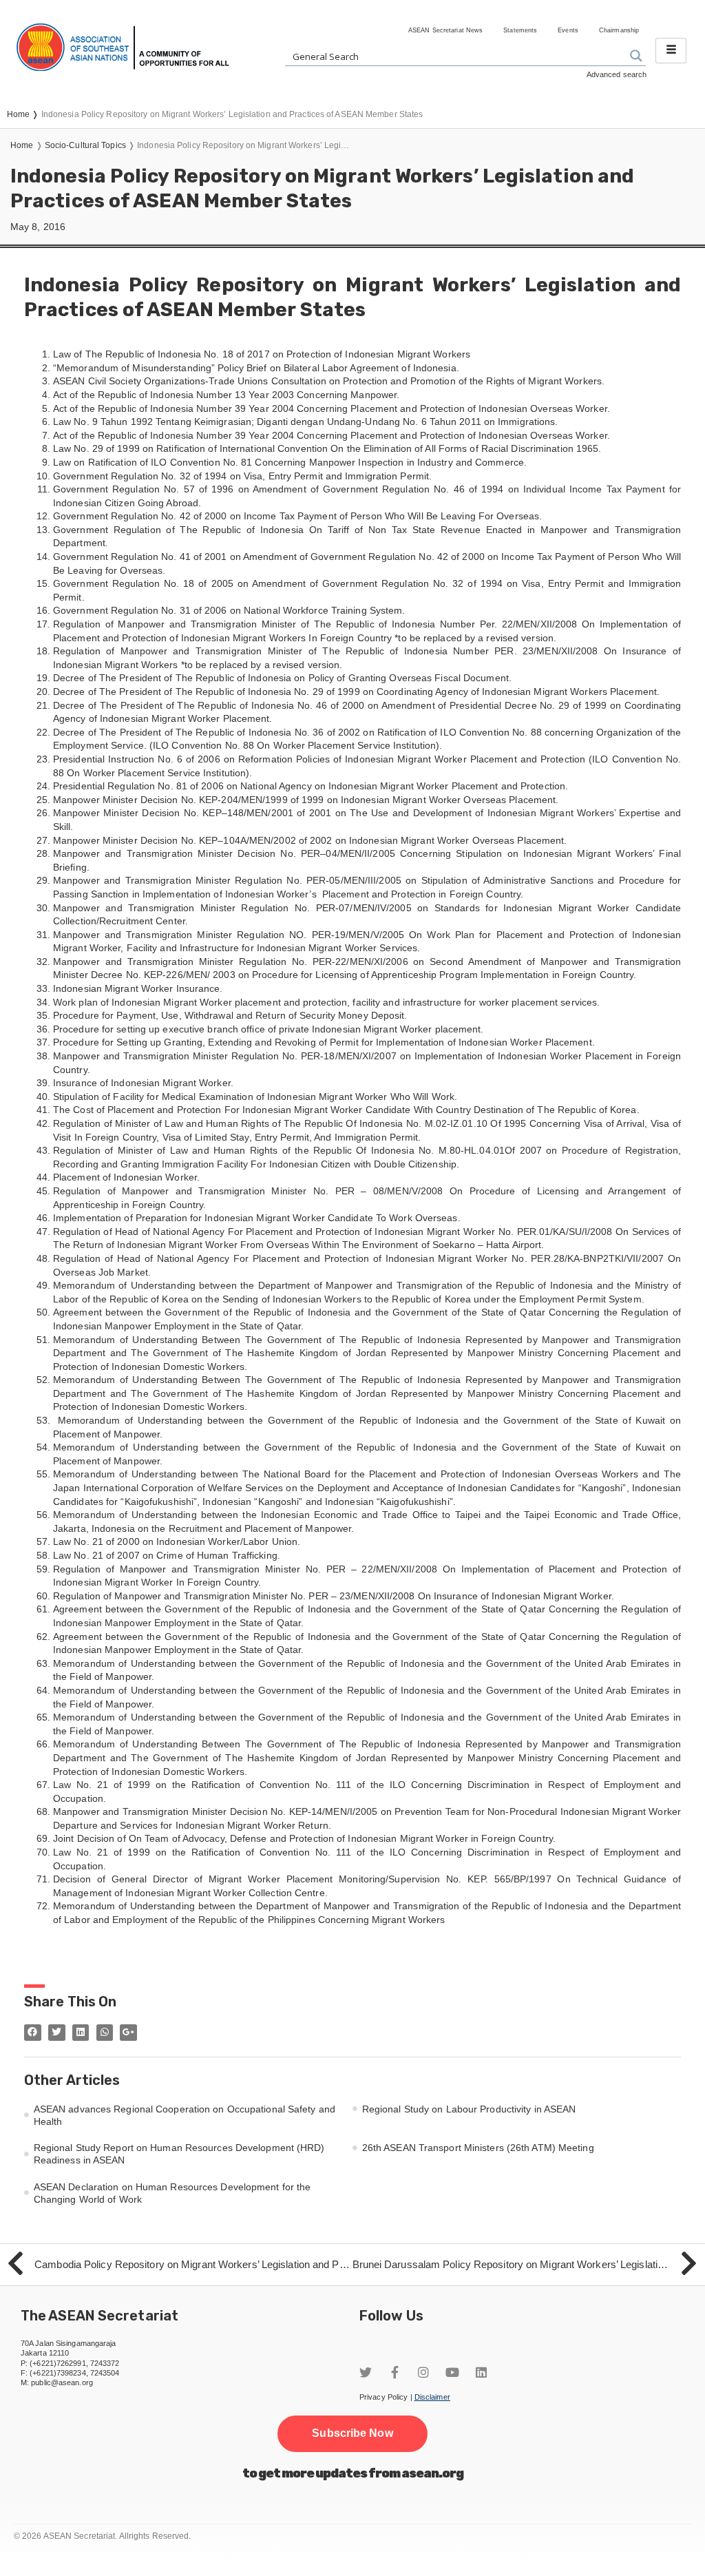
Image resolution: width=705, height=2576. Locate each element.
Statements (520, 30)
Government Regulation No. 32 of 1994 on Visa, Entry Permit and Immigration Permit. (242, 476)
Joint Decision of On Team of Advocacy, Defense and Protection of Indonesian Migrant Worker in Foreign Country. (304, 1838)
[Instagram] (423, 2372)
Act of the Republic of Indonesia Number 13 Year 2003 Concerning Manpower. (226, 395)
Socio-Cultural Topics (85, 145)
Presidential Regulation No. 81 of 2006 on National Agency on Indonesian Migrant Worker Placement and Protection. (311, 786)
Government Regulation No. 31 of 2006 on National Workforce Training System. (229, 610)
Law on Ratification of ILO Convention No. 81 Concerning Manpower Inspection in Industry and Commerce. (290, 462)
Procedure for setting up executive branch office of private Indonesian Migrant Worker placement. (269, 1029)
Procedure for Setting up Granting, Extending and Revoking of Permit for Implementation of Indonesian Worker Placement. (324, 1042)
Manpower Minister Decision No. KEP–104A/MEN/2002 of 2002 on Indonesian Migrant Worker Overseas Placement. (310, 840)
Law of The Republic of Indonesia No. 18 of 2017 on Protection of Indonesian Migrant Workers (262, 354)
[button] (352, 2433)
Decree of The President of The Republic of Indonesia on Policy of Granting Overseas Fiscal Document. (282, 678)
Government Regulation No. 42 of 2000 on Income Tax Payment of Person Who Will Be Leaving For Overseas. (297, 516)
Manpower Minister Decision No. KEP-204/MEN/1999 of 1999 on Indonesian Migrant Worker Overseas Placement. (306, 800)
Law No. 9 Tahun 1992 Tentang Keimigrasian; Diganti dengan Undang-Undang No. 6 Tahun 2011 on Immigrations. (306, 422)
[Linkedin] (481, 2372)
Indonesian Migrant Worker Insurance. (138, 988)
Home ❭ (24, 114)
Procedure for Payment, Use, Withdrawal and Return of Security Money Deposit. (230, 1015)
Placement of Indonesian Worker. (126, 1177)
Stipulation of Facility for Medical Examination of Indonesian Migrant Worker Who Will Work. (255, 1097)
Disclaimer (432, 2397)
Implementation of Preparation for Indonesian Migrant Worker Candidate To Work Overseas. (257, 1218)
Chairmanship (619, 30)
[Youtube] (452, 2372)
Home (22, 145)
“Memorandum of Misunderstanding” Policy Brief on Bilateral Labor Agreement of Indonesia (255, 368)
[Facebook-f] (394, 2372)
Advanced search (617, 74)
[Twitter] (366, 2372)
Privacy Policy (383, 2397)
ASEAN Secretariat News (445, 30)
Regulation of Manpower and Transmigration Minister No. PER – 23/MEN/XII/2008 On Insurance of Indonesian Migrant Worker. (334, 1596)
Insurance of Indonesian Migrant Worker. (143, 1083)
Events (568, 30)
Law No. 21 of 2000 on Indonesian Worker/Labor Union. (177, 1541)
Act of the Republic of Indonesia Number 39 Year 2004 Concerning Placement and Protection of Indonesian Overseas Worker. (332, 408)
